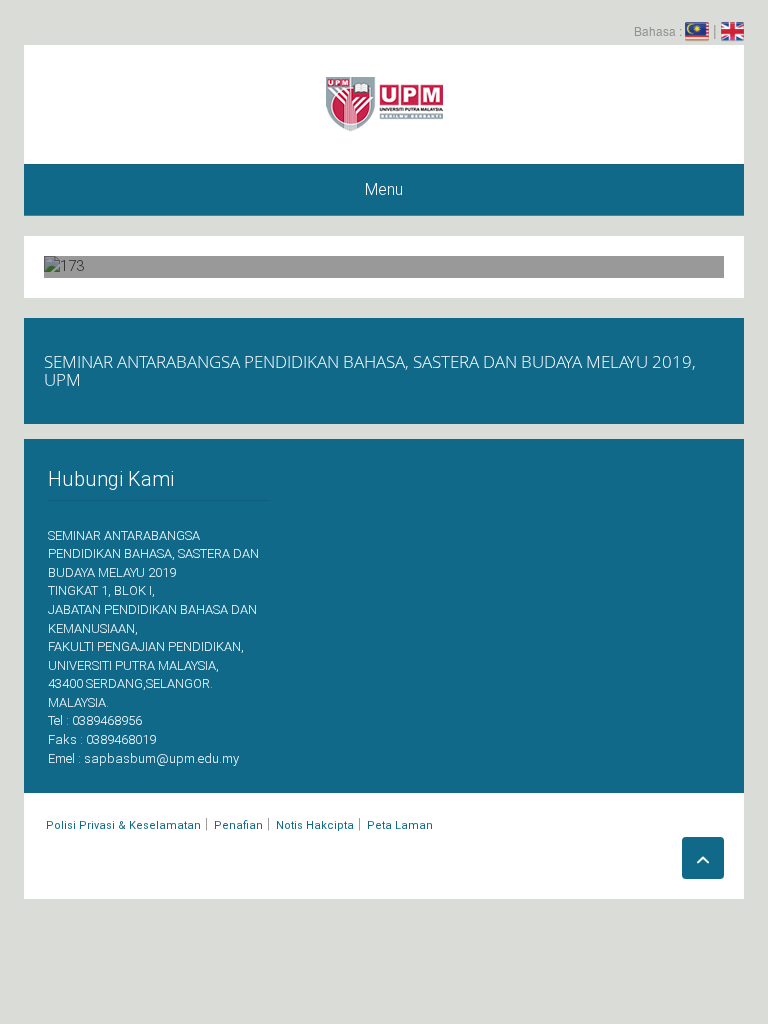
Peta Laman (400, 825)
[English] (732, 30)
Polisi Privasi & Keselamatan (123, 825)
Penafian (238, 825)
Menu (384, 189)
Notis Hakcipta (315, 825)
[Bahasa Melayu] (697, 30)
